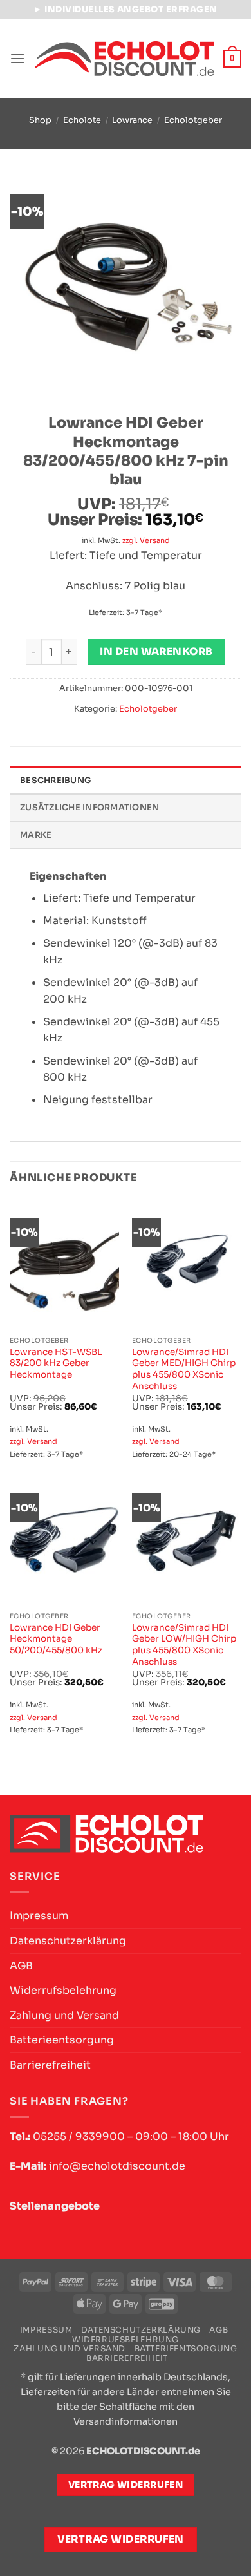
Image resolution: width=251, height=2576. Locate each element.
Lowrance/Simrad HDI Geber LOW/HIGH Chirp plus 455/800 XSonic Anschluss (184, 1645)
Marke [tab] (36, 835)
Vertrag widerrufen (121, 2539)
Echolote (82, 120)
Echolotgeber (193, 120)
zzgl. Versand (146, 540)
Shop (40, 120)
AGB (21, 1966)
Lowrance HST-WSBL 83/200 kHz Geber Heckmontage (56, 1363)
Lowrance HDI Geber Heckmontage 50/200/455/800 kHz (56, 1639)
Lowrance (132, 120)
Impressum (39, 1916)
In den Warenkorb (156, 652)
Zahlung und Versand (64, 2015)
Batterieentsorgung (62, 2040)
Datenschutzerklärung (68, 1941)
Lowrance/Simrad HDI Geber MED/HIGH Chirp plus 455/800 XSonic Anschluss (184, 1369)
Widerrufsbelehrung (63, 1990)
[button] (17, 58)
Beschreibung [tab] (56, 781)
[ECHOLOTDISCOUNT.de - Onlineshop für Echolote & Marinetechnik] (124, 59)
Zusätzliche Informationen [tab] (89, 808)
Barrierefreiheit (50, 2065)
